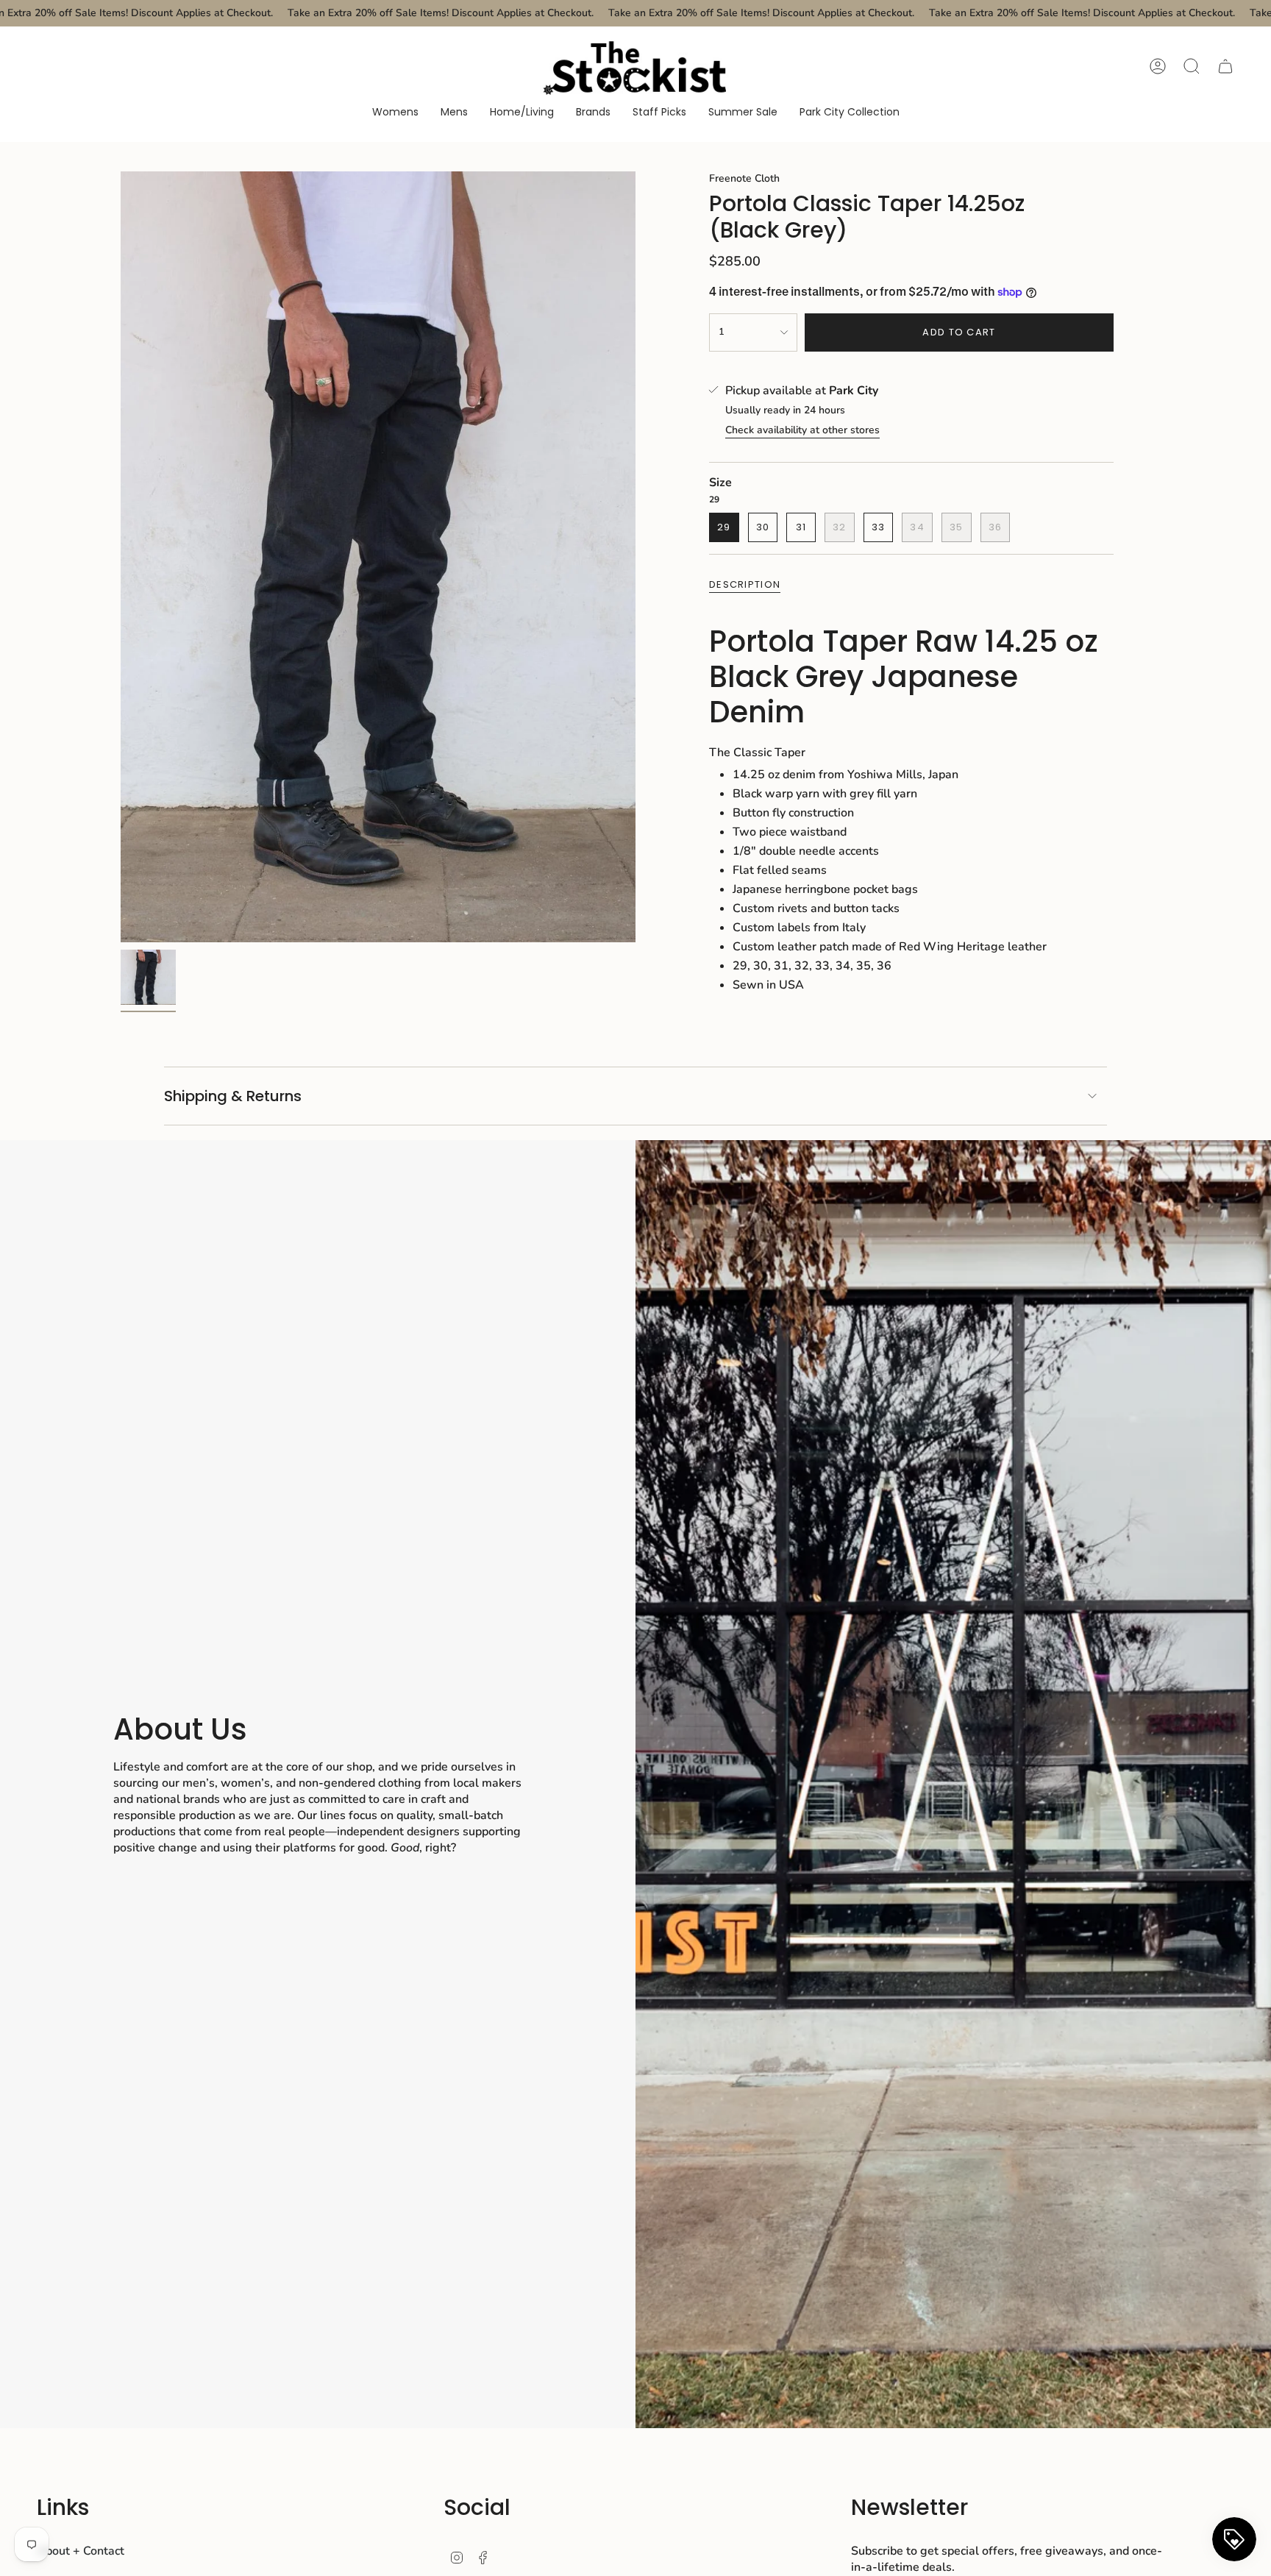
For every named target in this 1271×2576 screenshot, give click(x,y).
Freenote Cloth (744, 178)
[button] (395, 113)
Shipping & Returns (233, 1096)
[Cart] (1225, 66)
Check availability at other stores (802, 430)
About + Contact (81, 2551)
